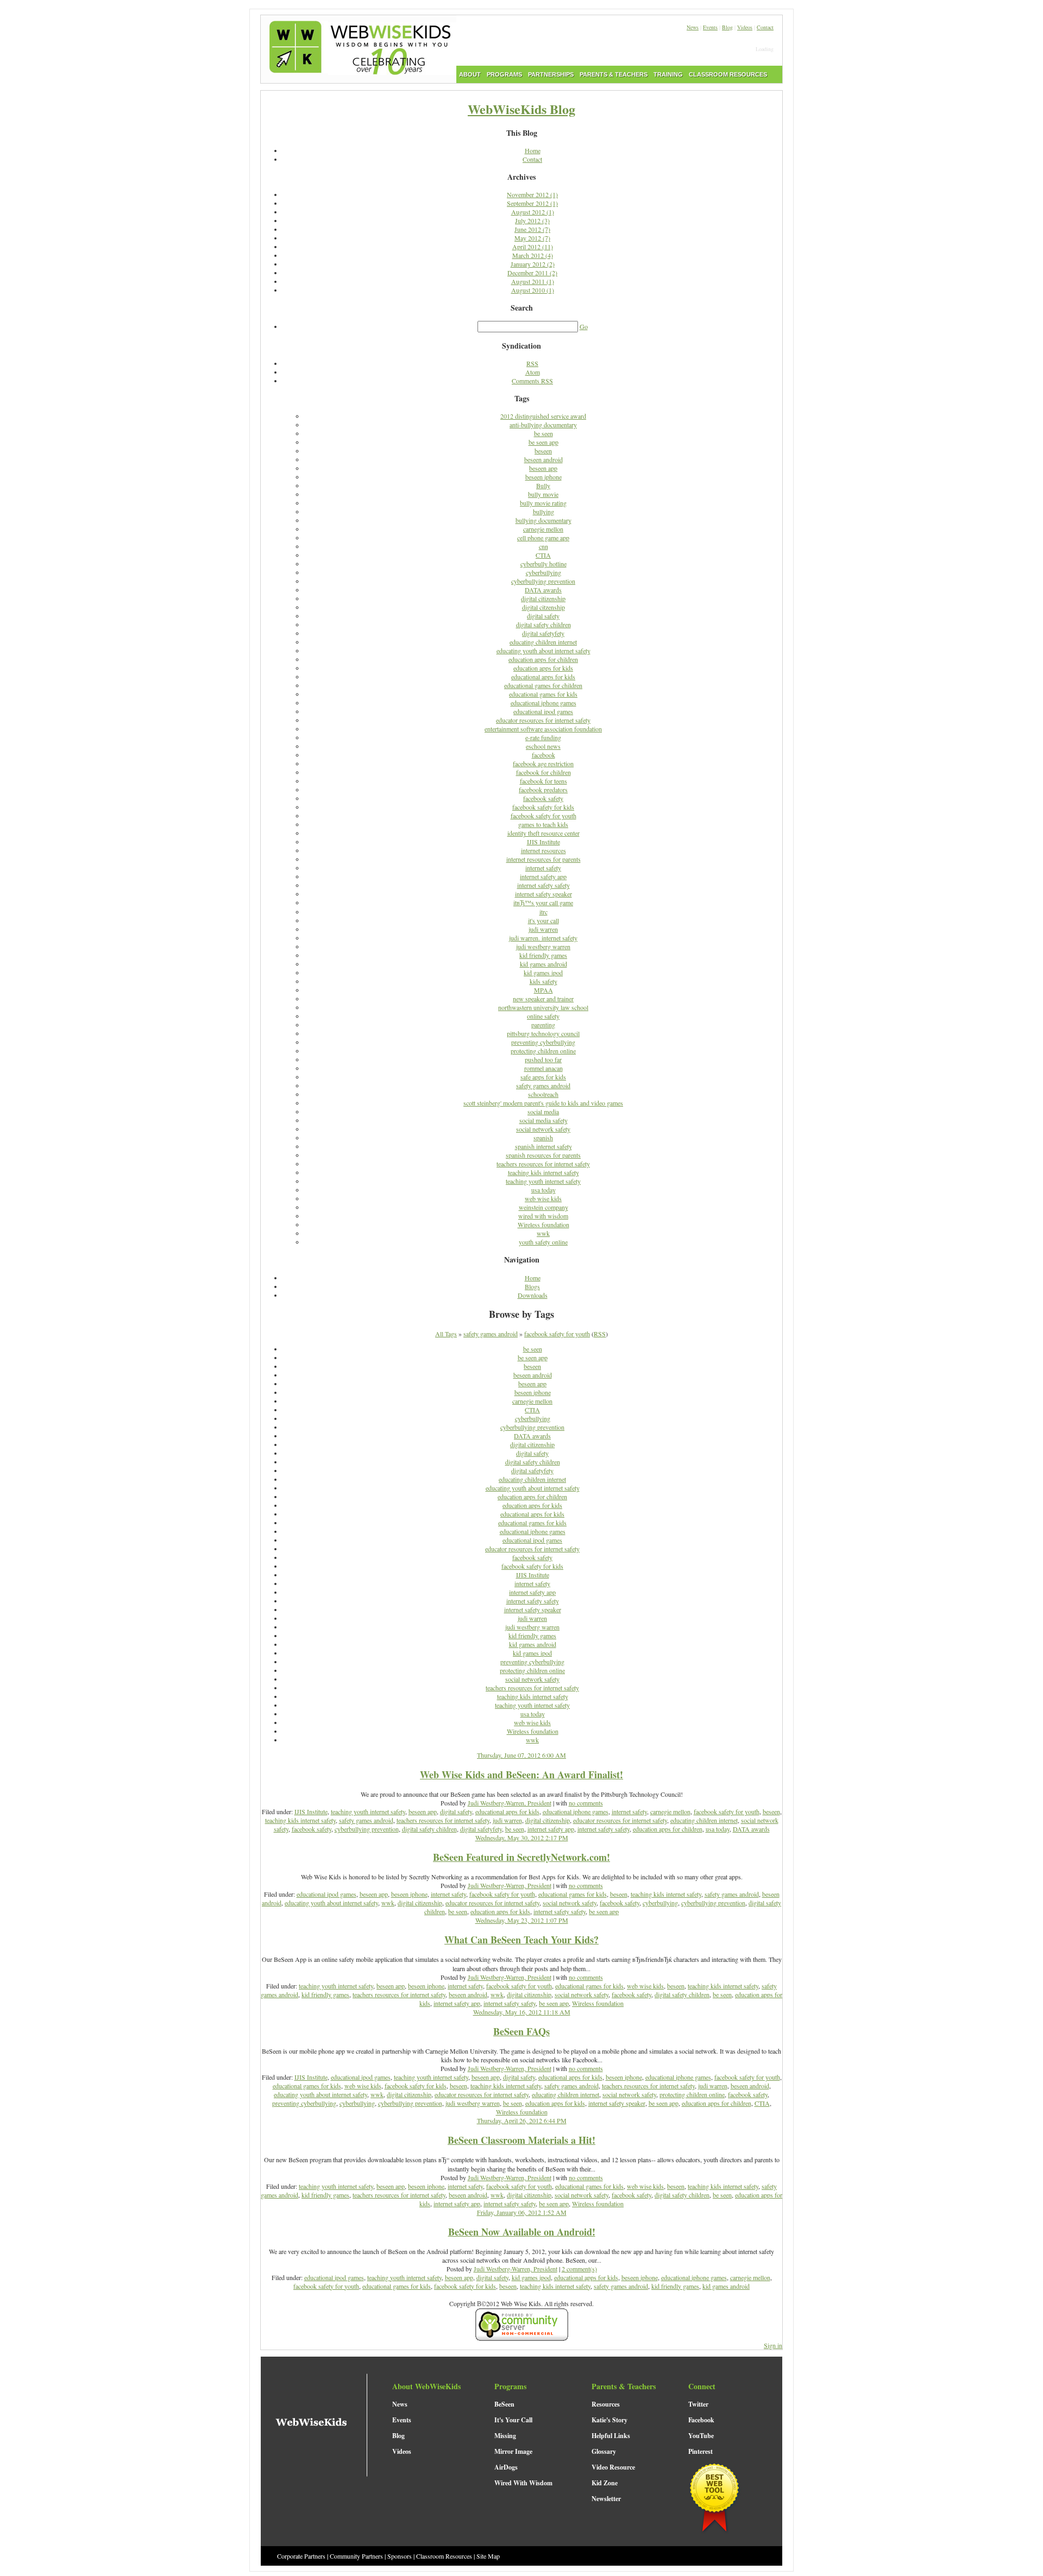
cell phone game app (543, 538)
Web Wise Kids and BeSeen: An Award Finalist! (521, 1775)
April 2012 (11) (533, 247)
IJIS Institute (544, 842)
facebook (544, 755)
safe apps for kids (543, 1077)
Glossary (604, 2451)
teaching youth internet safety (543, 1181)
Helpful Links (611, 2436)
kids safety (544, 981)
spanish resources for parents (543, 1155)
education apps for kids (543, 668)
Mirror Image (513, 2451)
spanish (543, 1138)
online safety (543, 1016)
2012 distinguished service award (543, 416)
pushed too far (543, 1059)
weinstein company (544, 1207)
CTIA (543, 555)
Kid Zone (605, 2483)
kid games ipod (543, 973)
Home (533, 150)
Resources (606, 2404)
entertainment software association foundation (543, 729)
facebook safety (543, 798)
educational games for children (543, 685)
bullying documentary (544, 520)
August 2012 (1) (533, 212)
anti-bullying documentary (543, 425)
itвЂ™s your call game (543, 902)
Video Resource (613, 2467)
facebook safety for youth (544, 816)
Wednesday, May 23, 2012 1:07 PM (522, 1920)
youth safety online (543, 1242)
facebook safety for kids (543, 807)
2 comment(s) (579, 2269)
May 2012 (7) (532, 238)
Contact (765, 27)
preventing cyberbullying (543, 1042)
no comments (586, 1803)
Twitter (698, 2404)
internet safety (543, 868)
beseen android (544, 459)
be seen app (544, 442)
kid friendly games (543, 955)
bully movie (543, 494)
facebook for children (544, 772)
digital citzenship (544, 607)
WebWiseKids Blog (521, 109)
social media (543, 1112)
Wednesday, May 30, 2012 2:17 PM (522, 1838)
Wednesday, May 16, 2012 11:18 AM (522, 2012)
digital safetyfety (543, 633)
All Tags (446, 1334)
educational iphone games (544, 703)
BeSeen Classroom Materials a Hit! (521, 2140)
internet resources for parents (544, 859)
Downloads (533, 1295)
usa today (544, 1190)
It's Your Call (513, 2420)
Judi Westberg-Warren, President (510, 1803)
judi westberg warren (543, 946)
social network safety (543, 1129)
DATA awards (543, 590)
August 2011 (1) (533, 281)
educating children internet (543, 642)
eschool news (543, 746)
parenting (543, 1025)
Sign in (773, 2345)
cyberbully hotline (544, 564)
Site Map (488, 2556)
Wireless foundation (544, 1224)
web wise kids (543, 1198)
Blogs (532, 1286)
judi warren (543, 929)
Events (710, 27)
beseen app (543, 468)
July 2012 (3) (532, 220)
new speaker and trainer (543, 999)
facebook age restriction (543, 763)
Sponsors (400, 2556)
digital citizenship (543, 598)
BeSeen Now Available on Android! (522, 2232)
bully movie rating (543, 503)
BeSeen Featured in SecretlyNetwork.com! (521, 1857)
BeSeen (504, 2404)
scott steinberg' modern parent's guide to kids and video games (543, 1103)
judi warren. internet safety (543, 938)
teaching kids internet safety (544, 1172)
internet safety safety (544, 885)
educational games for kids (543, 694)
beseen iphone (544, 477)
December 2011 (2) (532, 273)
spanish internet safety (544, 1146)
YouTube (701, 2436)
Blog (727, 27)
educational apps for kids (543, 677)
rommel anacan (544, 1068)
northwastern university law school (543, 1007)
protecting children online (543, 1051)
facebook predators (543, 790)
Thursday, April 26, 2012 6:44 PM (522, 2120)
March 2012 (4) (533, 255)
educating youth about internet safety (544, 651)
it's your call (544, 920)
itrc (544, 912)
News (693, 27)
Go (584, 326)
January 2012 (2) (533, 264)
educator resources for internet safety (543, 720)
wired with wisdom (543, 1216)
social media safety (544, 1120)
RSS (532, 363)
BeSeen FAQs (521, 2031)
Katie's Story (610, 2420)
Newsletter (606, 2499)
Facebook (701, 2420)
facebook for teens (544, 781)
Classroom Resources (444, 2556)
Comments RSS (532, 381)
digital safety (543, 616)
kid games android (544, 964)
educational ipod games (543, 711)
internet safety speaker (544, 894)
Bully (543, 485)
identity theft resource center (544, 833)
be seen (544, 433)
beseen (543, 451)
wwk (543, 1233)
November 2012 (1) (532, 194)
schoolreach (543, 1094)
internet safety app (543, 876)
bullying (544, 512)
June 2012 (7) (532, 229)
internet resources (544, 850)
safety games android (543, 1085)
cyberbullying (544, 572)
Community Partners (356, 2556)
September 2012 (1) (532, 203)
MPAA (544, 990)
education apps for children (543, 659)
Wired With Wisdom (523, 2483)
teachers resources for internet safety (543, 1164)
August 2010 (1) (533, 290)
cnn (544, 546)
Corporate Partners (301, 2556)
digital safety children (544, 624)
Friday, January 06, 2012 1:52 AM (522, 2212)
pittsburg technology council (543, 1033)
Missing (505, 2436)
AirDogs (506, 2467)
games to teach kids (543, 824)
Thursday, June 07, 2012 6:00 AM (521, 1755)
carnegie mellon (543, 529)
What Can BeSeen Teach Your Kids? (521, 1940)
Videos (745, 27)
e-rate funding (543, 737)
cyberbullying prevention (543, 581)
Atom (533, 372)
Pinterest (700, 2451)
